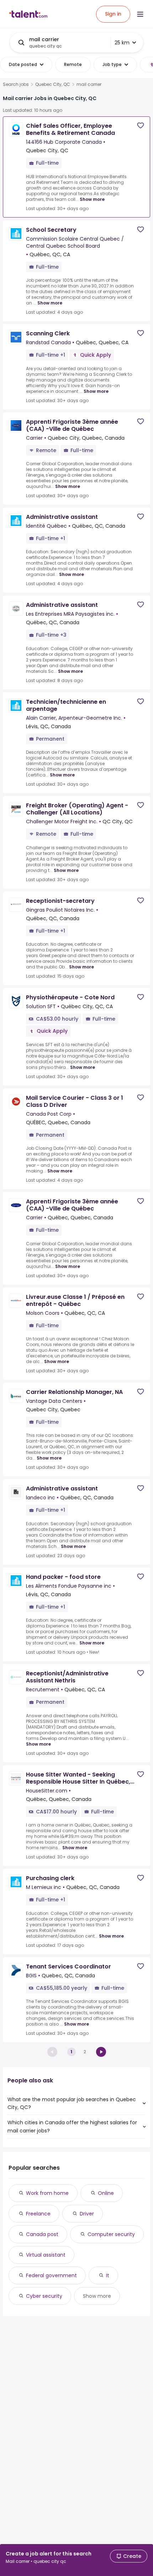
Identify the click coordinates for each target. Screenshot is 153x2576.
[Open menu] (140, 14)
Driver (87, 2214)
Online (106, 2193)
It (108, 2275)
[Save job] (141, 125)
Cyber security (44, 2296)
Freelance (38, 2214)
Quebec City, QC (53, 84)
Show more (92, 199)
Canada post (42, 2234)
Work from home (47, 2193)
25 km (122, 43)
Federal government (51, 2275)
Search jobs (16, 84)
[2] (101, 2052)
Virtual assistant (46, 2255)
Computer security (111, 2234)
